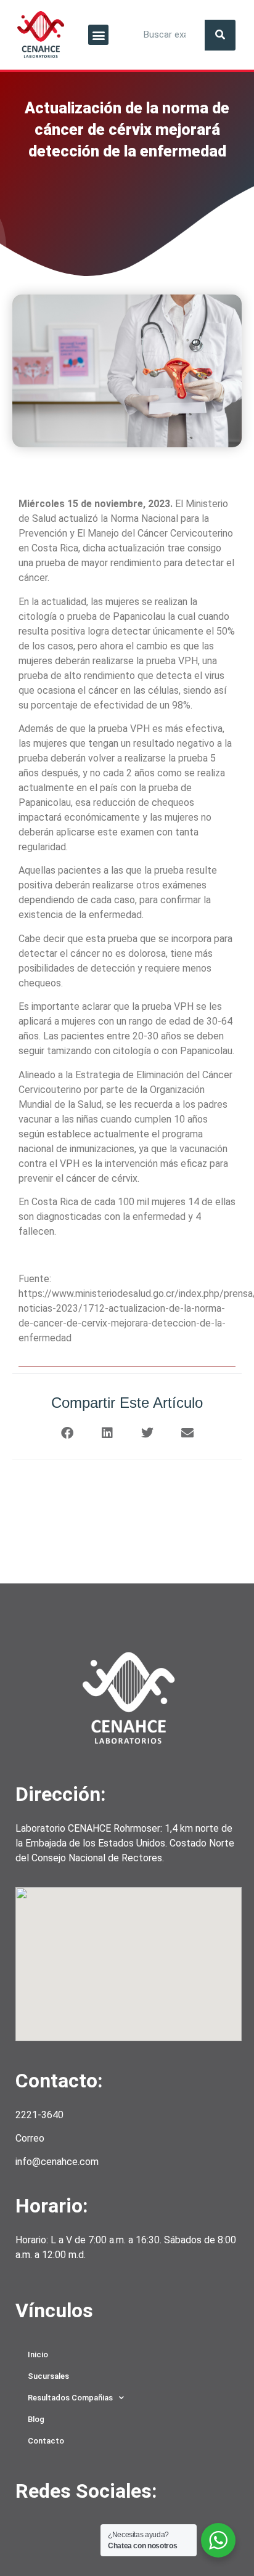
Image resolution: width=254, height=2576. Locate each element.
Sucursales (48, 2376)
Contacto (46, 2441)
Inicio (38, 2355)
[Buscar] (220, 35)
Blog (36, 2419)
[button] (98, 35)
